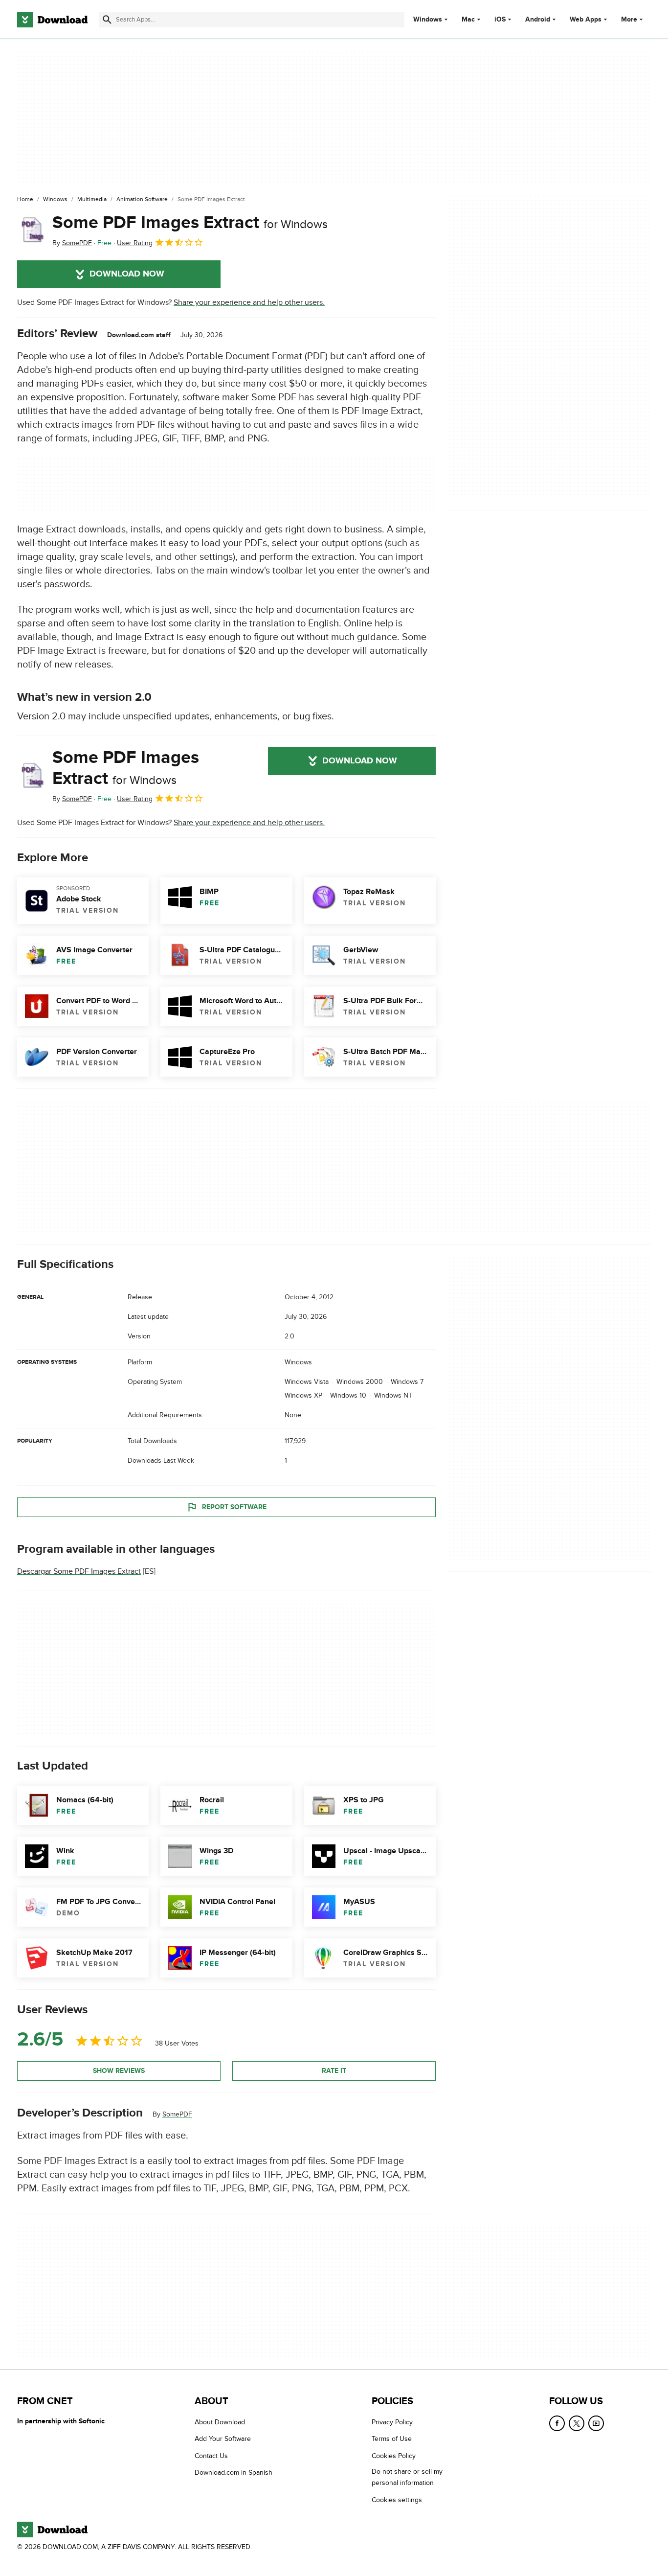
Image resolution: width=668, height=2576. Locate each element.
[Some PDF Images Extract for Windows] (31, 230)
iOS (500, 20)
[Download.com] (52, 20)
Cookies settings (397, 2499)
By (72, 243)
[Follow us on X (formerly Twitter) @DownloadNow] (577, 2423)
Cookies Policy (394, 2456)
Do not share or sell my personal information (407, 2477)
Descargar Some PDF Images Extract (79, 1572)
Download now (127, 274)
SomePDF (177, 2114)
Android (538, 20)
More (629, 19)
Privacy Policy (392, 2422)
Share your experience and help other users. (249, 302)
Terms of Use (392, 2439)
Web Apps (586, 20)
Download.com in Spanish (234, 2472)
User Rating (135, 243)
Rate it (334, 2071)
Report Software (234, 1507)
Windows (428, 20)
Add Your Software (223, 2439)
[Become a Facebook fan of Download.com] (557, 2423)
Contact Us (211, 2456)
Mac (468, 20)
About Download (220, 2422)
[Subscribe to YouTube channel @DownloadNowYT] (596, 2423)
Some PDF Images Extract (190, 223)
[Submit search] (107, 20)
